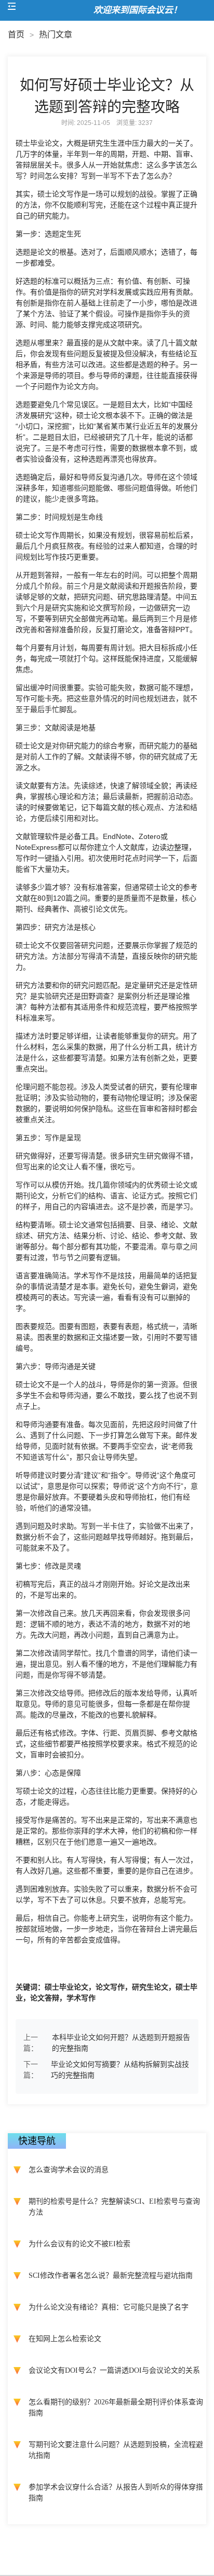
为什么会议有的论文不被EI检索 (79, 2244)
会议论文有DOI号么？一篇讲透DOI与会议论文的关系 (114, 2370)
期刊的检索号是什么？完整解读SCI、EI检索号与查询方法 (114, 2207)
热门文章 (56, 34)
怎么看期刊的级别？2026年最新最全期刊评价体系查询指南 (116, 2407)
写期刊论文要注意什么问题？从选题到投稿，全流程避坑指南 (116, 2450)
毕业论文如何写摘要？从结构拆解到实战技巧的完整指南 (120, 2070)
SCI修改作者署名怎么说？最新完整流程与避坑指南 (111, 2276)
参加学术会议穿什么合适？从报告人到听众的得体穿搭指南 (116, 2493)
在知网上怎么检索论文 (65, 2339)
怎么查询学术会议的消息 (69, 2170)
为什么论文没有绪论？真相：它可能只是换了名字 (109, 2307)
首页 (16, 34)
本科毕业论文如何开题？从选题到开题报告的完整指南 (121, 2043)
